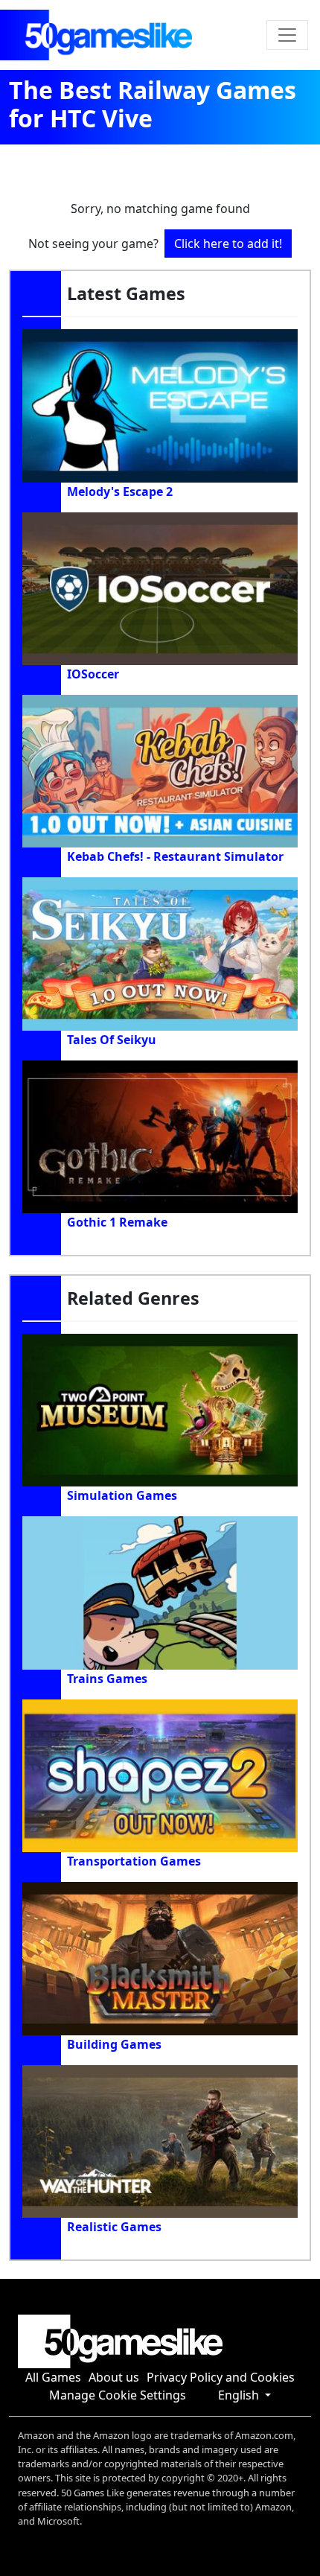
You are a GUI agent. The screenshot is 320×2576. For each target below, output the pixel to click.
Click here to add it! (228, 244)
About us (114, 2377)
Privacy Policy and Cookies (221, 2377)
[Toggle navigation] (287, 35)
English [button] (240, 2395)
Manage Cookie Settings (118, 2395)
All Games (53, 2377)
